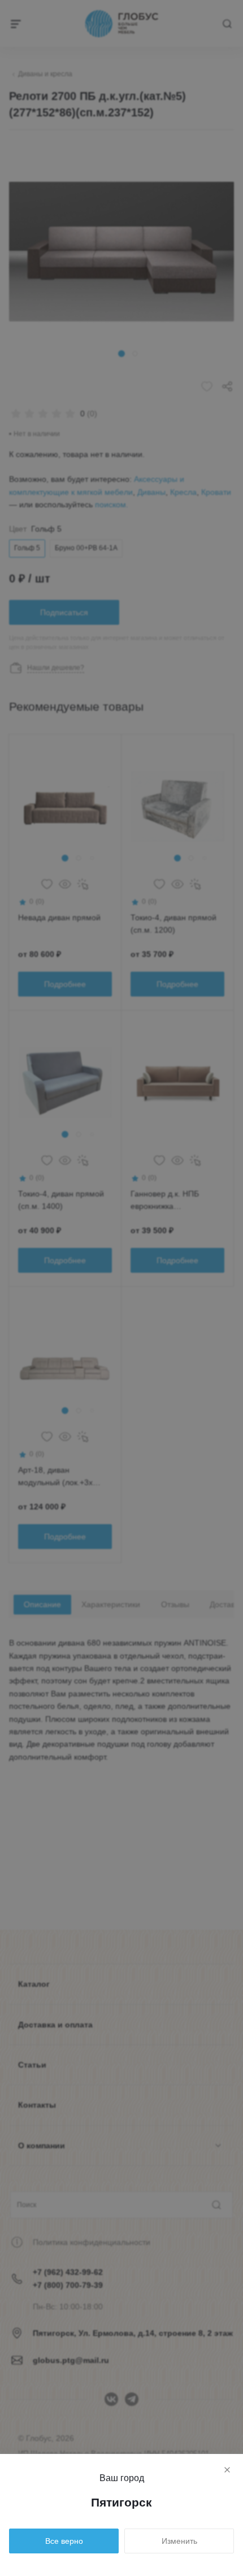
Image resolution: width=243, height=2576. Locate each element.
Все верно (64, 2541)
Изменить (179, 2541)
